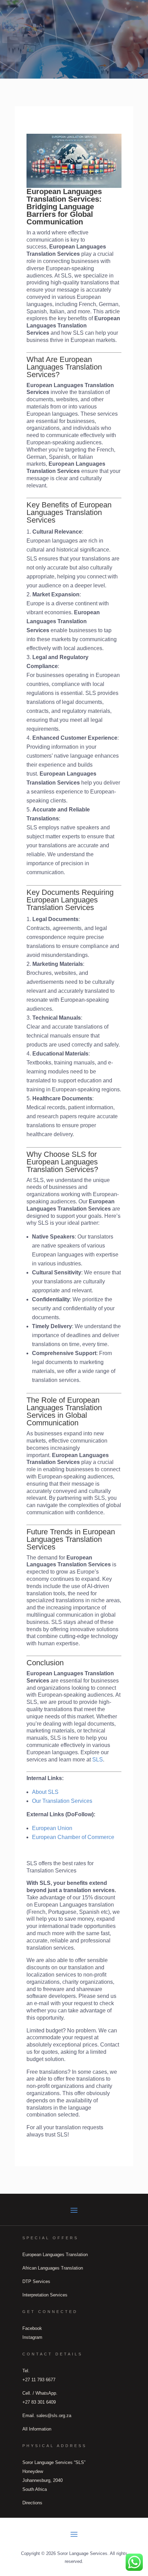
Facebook (32, 2328)
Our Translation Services (62, 1801)
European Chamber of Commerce (73, 1837)
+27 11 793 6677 (39, 2380)
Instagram (32, 2337)
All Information (37, 2429)
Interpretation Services (45, 2295)
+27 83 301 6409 (39, 2402)
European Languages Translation (55, 2255)
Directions (32, 2503)
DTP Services (36, 2281)
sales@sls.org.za (54, 2416)
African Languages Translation (53, 2268)
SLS (98, 1760)
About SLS (45, 1792)
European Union (52, 1828)
